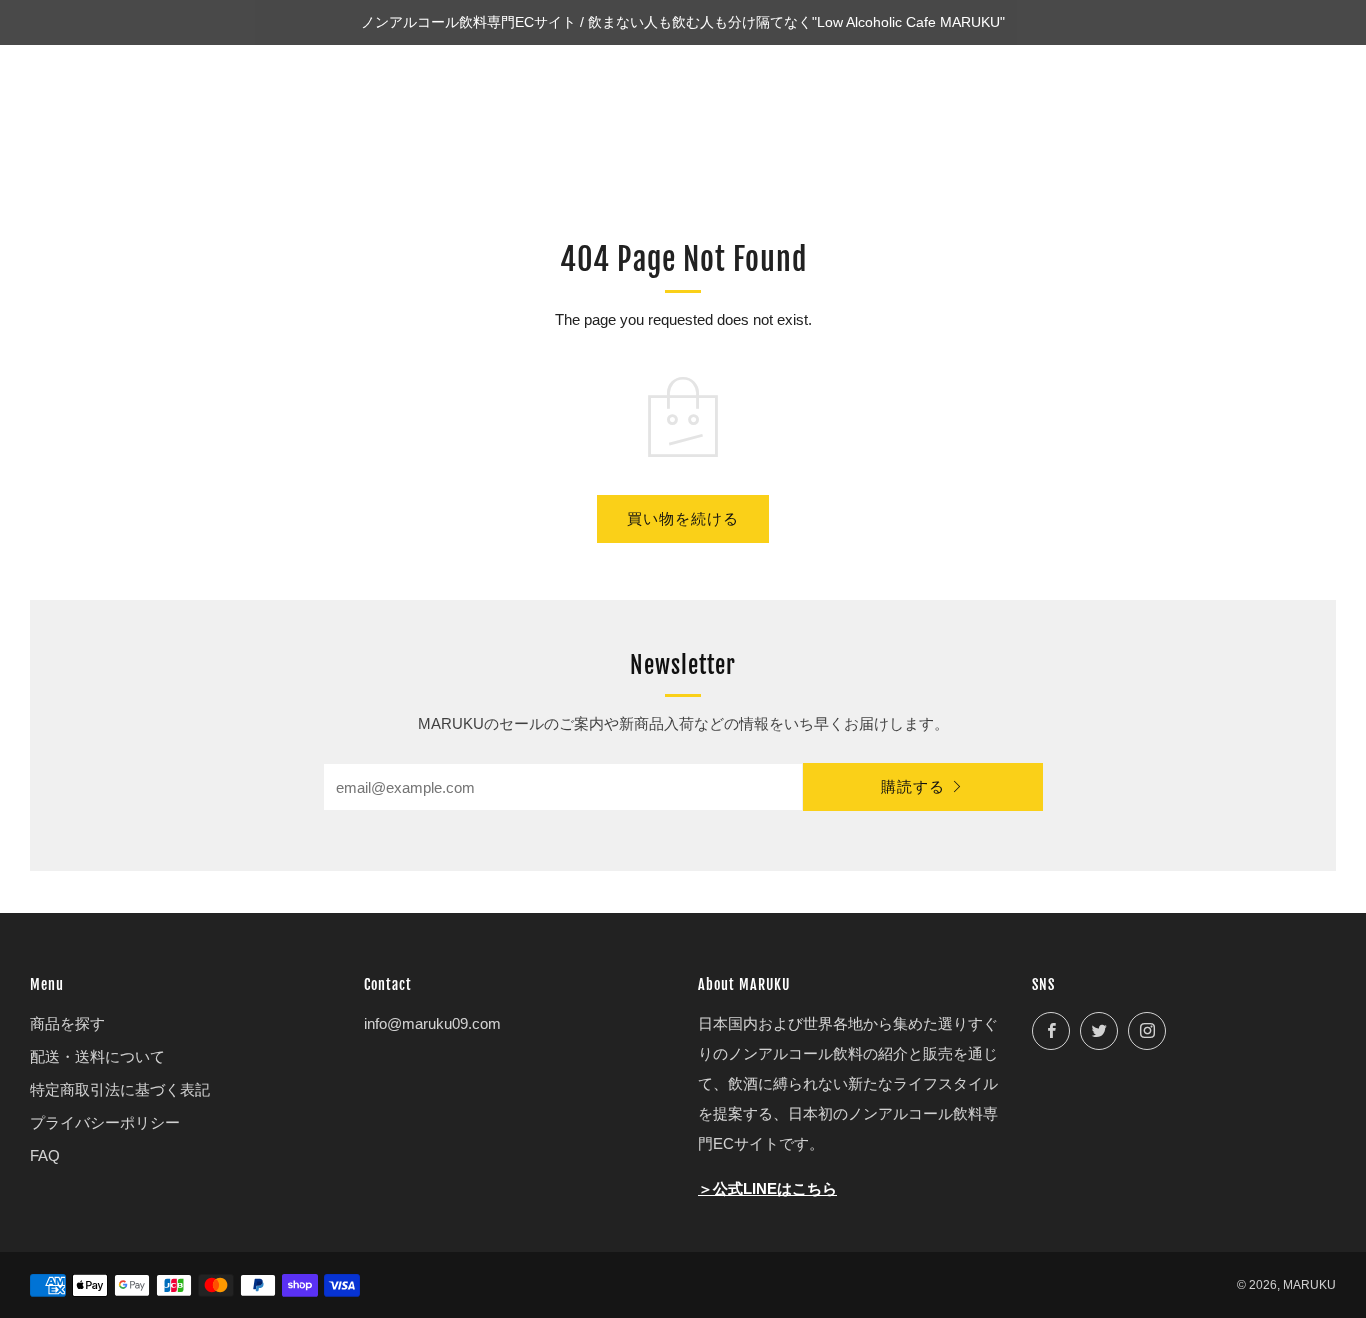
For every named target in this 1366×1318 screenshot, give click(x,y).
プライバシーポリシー (105, 1122)
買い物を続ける (683, 519)
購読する (913, 787)
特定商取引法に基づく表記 (120, 1089)
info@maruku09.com (432, 1023)
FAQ (45, 1155)
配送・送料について (97, 1056)
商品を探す (67, 1023)
